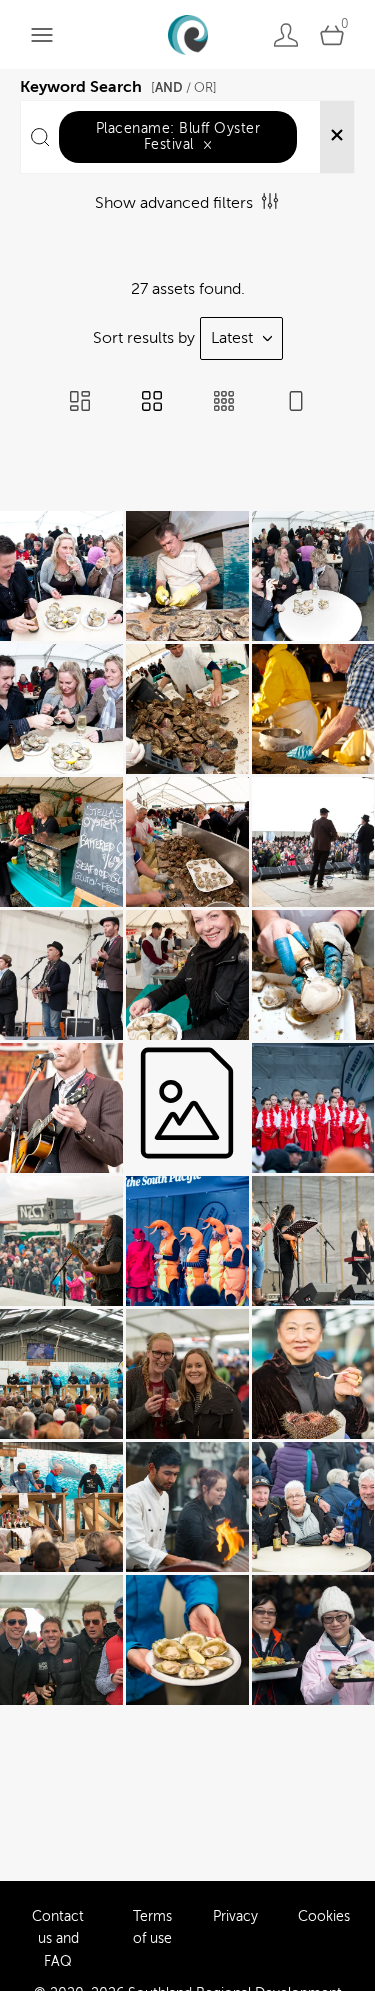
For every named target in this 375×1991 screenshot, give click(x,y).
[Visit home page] (187, 34)
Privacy (235, 1916)
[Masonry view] (80, 403)
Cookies (324, 1916)
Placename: (178, 136)
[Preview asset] (61, 576)
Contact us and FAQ (58, 1939)
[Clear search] (337, 137)
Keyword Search (118, 84)
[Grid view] (152, 403)
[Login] (286, 34)
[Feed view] (296, 403)
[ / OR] (184, 87)
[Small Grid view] (224, 403)
